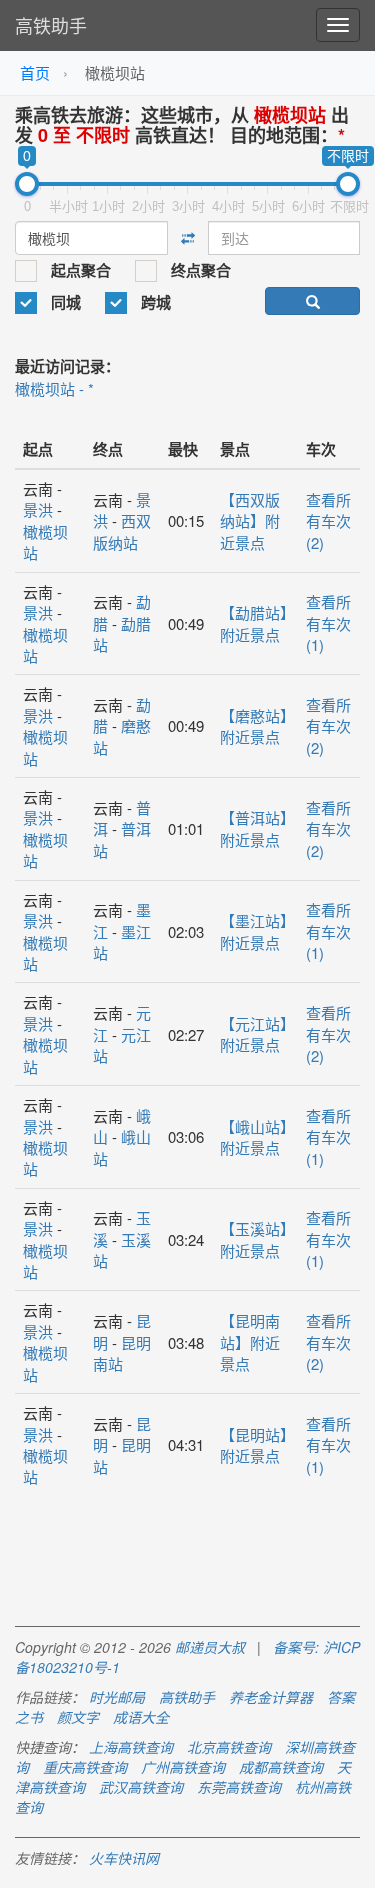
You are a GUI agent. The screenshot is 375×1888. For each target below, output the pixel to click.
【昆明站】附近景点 (254, 1445)
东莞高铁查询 (239, 1787)
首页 (35, 72)
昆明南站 (122, 1353)
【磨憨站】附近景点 (254, 726)
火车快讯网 (124, 1858)
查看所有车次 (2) (328, 521)
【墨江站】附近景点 (254, 931)
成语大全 (141, 1717)
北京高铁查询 (229, 1747)
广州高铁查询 (183, 1767)
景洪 (38, 509)
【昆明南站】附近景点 (250, 1342)
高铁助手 (51, 25)
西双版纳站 (122, 531)
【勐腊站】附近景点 (254, 623)
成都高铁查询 (281, 1767)
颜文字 (78, 1717)
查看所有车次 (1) (328, 623)
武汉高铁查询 (141, 1787)
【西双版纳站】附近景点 (250, 521)
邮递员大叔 (210, 1647)
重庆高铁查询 (85, 1767)
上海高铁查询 (131, 1747)
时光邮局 (117, 1697)
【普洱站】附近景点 (254, 828)
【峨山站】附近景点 (254, 1137)
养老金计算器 (271, 1697)
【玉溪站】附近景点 (254, 1239)
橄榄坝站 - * (54, 388)
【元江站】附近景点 (254, 1034)
